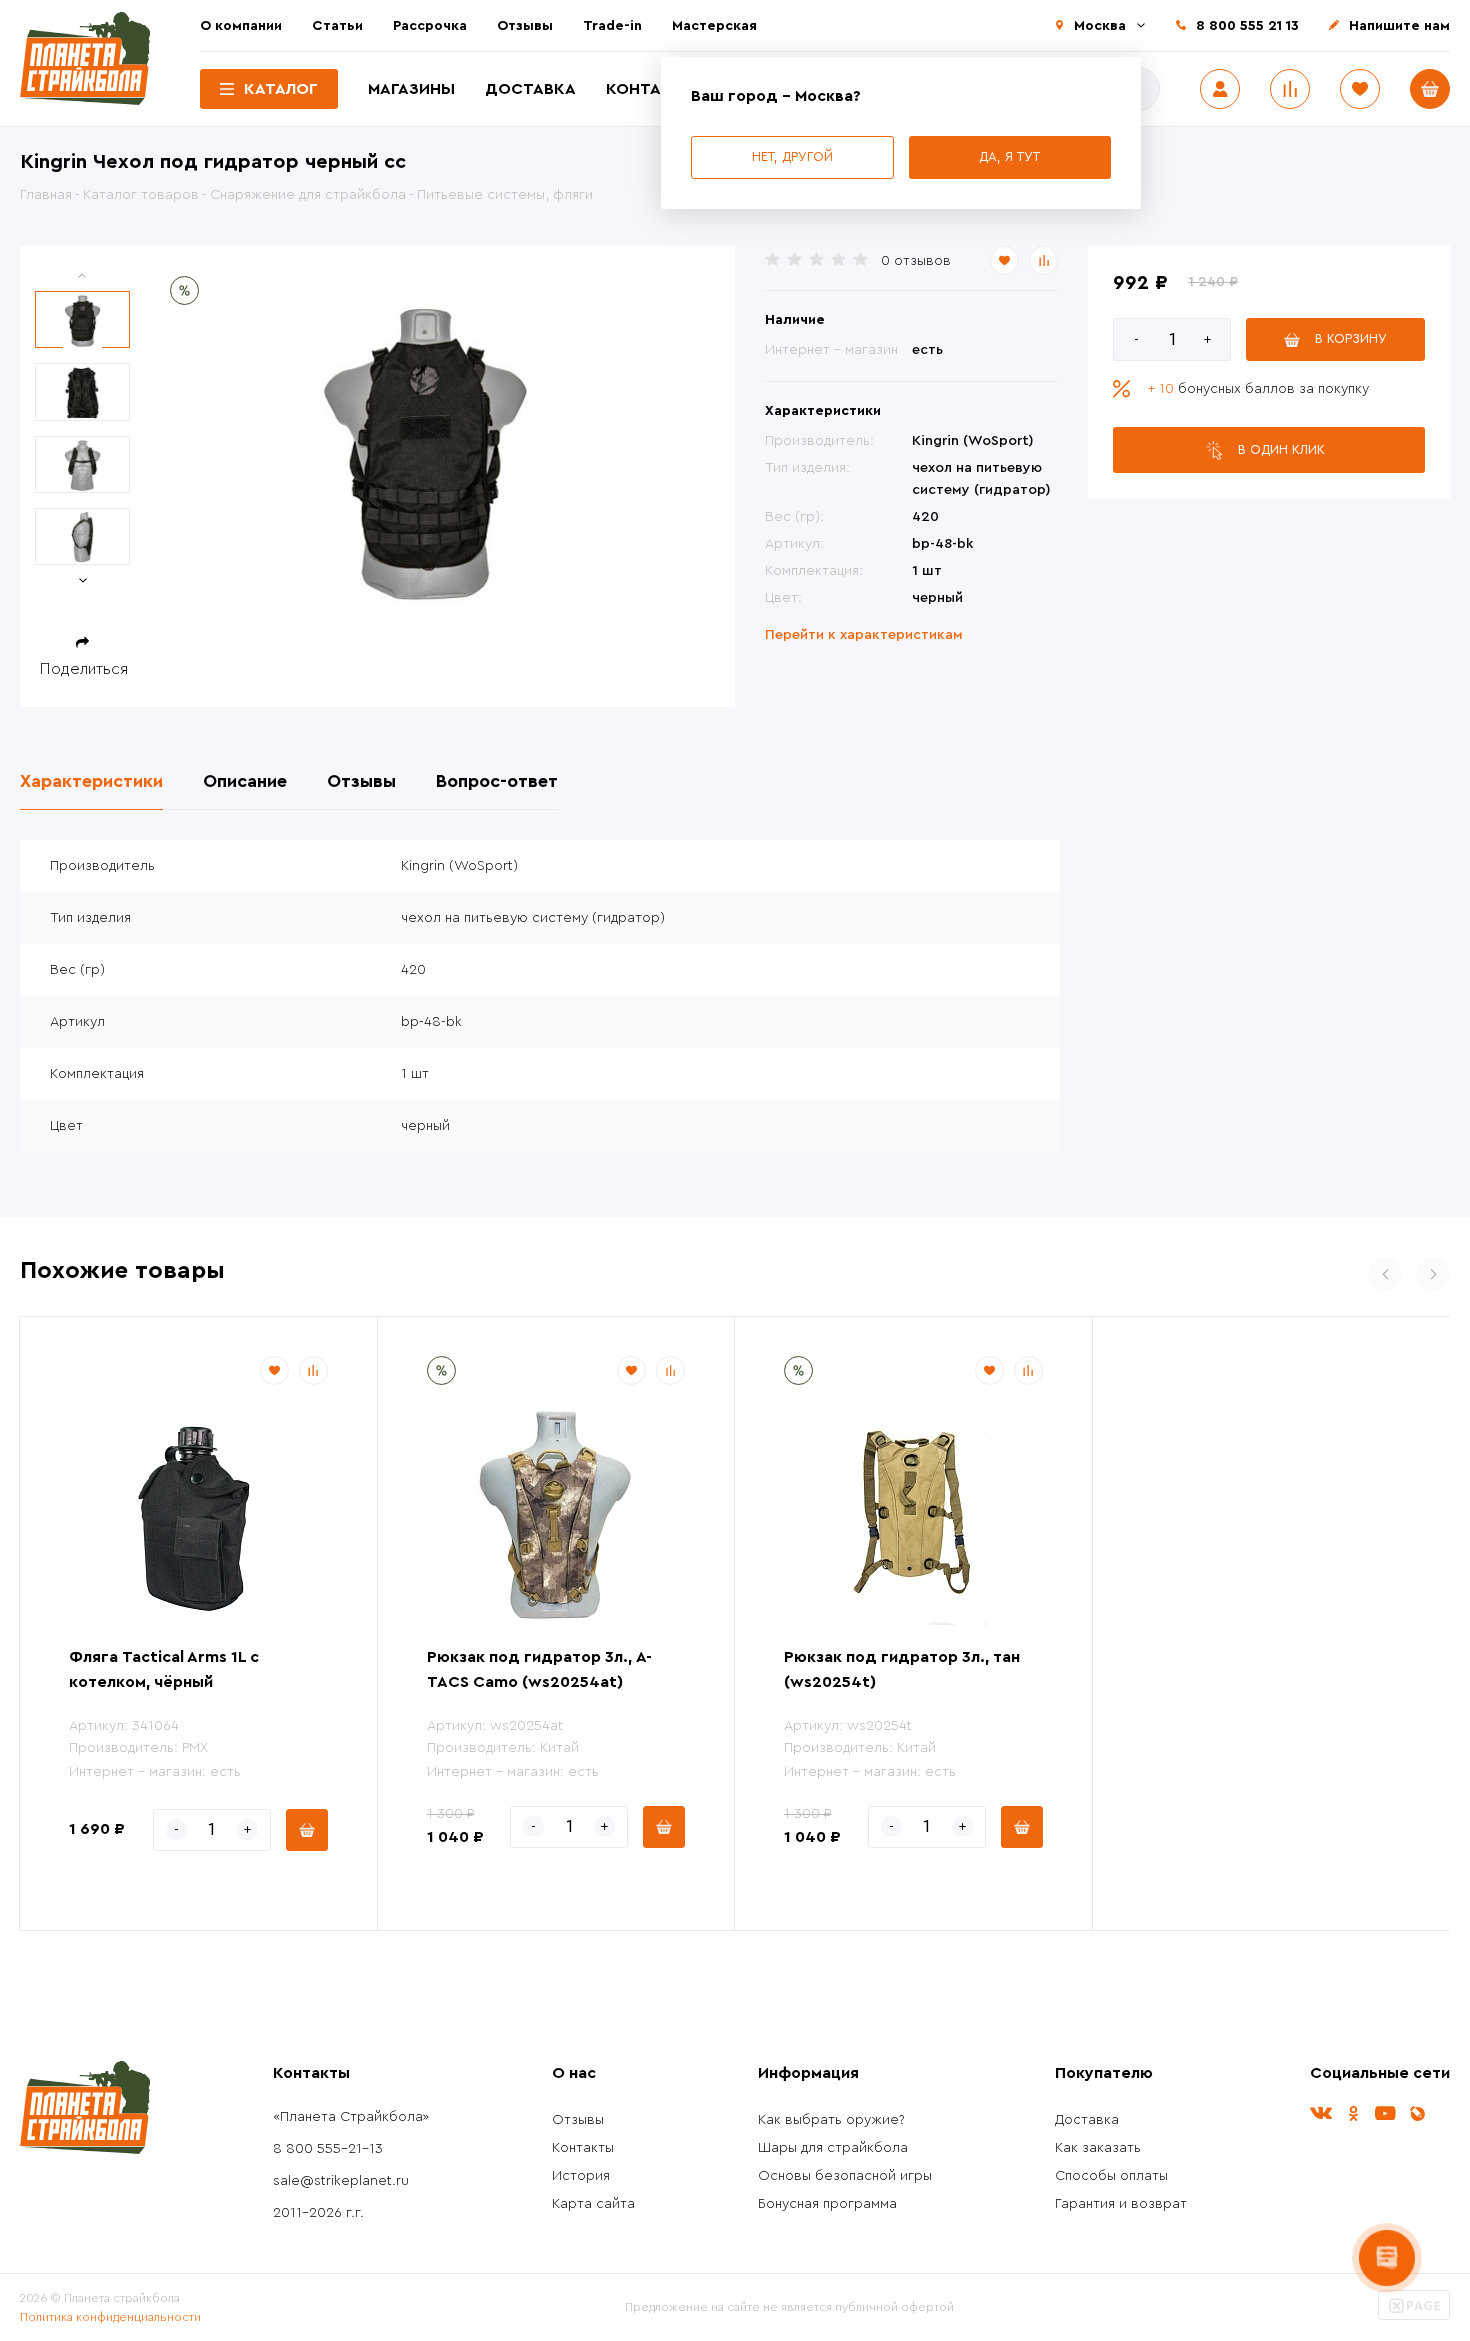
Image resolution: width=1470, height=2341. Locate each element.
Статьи (337, 26)
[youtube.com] (1385, 2113)
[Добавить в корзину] (307, 1830)
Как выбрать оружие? (831, 2120)
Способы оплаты (1111, 2176)
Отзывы (525, 26)
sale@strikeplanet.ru (341, 2181)
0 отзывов (916, 261)
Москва (1100, 26)
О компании (241, 26)
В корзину (1351, 338)
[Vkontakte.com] (1321, 2113)
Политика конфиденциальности (110, 2317)
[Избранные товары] (1360, 89)
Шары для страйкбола (833, 2148)
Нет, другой (792, 156)
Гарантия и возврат (1121, 2204)
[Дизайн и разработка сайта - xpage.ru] (1414, 2316)
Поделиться (84, 669)
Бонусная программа (827, 2204)
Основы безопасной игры (845, 2176)
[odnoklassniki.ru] (1353, 2113)
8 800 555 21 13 (1247, 26)
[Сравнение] (1290, 89)
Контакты (651, 89)
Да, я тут (1009, 156)
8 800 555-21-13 (328, 2149)
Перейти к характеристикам (864, 635)
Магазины (411, 89)
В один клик (1281, 449)
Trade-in (612, 26)
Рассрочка (430, 26)
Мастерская (714, 26)
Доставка (530, 89)
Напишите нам (1399, 26)
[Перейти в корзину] (1430, 89)
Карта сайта (593, 2204)
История (581, 2176)
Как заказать (1098, 2148)
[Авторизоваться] (1220, 89)
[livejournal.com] (1417, 2113)
